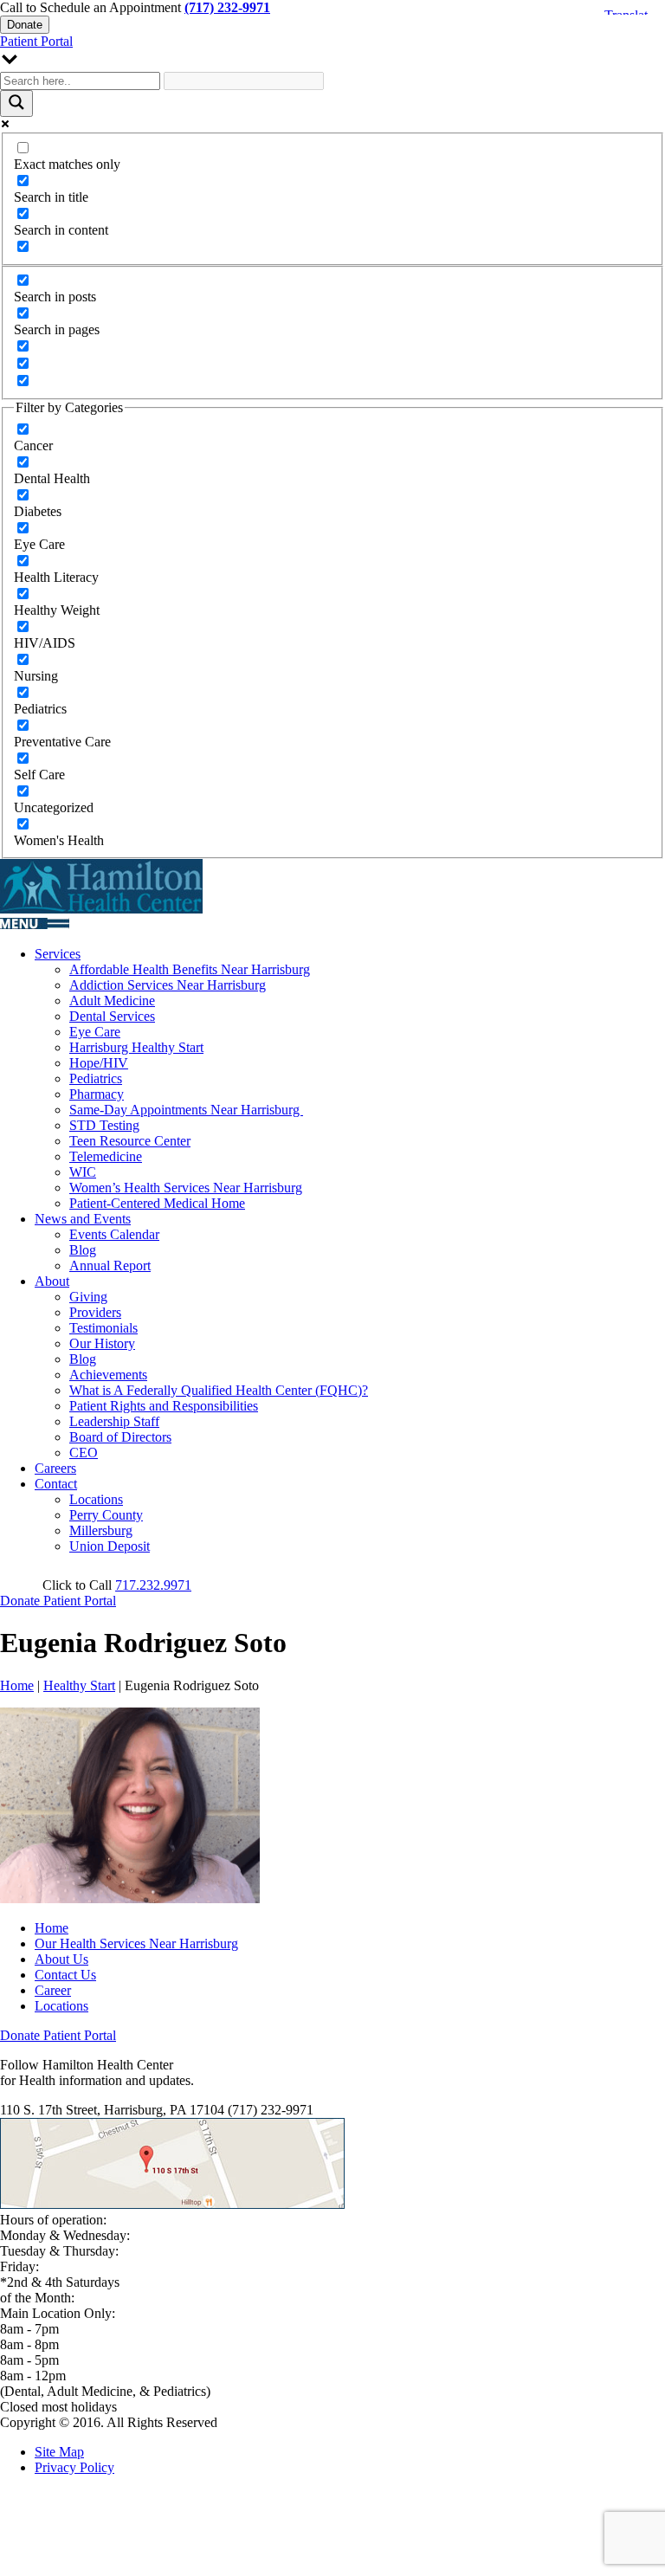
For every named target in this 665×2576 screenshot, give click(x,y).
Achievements (108, 1375)
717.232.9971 (153, 1585)
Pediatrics (96, 1078)
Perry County (106, 1515)
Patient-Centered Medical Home (157, 1203)
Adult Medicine (112, 1001)
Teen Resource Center (130, 1141)
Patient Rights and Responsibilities (164, 1406)
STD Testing (104, 1125)
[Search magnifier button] (16, 103)
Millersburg (101, 1530)
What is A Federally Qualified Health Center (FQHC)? (219, 1390)
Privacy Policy (74, 2467)
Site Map (59, 2452)
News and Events (83, 1219)
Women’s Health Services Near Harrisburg (186, 1188)
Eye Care (95, 1032)
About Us (61, 1959)
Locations (96, 1499)
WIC (83, 1172)
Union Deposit (110, 1546)
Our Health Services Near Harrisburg (136, 1943)
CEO (84, 1453)
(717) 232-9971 (227, 7)
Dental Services (112, 1016)
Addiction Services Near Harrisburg (168, 985)
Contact (56, 1484)
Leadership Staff (114, 1421)
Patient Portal (36, 41)
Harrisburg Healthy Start (136, 1047)
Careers (55, 1468)
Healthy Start (79, 1685)
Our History (102, 1343)
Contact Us (65, 1975)
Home (17, 1685)
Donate (25, 25)
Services (58, 954)
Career (53, 1990)
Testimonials (103, 1328)
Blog (83, 1250)
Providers (95, 1312)
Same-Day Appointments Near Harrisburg (186, 1110)
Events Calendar (114, 1234)
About (52, 1281)
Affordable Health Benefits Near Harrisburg (190, 969)
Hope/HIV (99, 1063)
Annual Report (110, 1265)
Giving (88, 1297)
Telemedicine (106, 1156)
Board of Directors (120, 1437)
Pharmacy (97, 1094)
